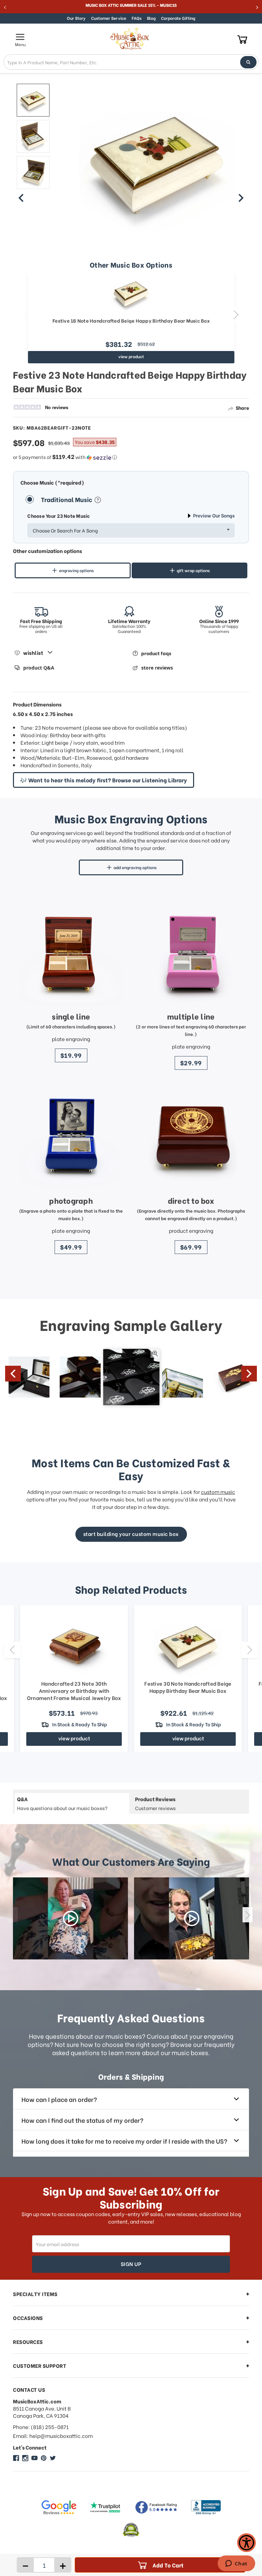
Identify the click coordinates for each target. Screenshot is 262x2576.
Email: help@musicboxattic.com (53, 2436)
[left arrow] (21, 198)
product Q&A (39, 668)
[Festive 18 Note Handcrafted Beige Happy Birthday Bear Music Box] (131, 293)
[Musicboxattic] (25, 2458)
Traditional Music (67, 499)
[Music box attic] (53, 2458)
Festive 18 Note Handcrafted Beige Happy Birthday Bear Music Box (131, 321)
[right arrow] (241, 198)
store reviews (157, 668)
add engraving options (135, 867)
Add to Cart (168, 2565)
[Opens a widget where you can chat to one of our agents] (236, 2564)
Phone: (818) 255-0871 (41, 2427)
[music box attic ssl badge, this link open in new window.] (131, 2530)
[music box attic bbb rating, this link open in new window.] (206, 2507)
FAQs (137, 18)
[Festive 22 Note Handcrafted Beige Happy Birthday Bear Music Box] (33, 100)
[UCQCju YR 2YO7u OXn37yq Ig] (34, 2458)
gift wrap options (193, 570)
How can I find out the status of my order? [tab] (82, 2120)
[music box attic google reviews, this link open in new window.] (59, 2507)
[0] (242, 39)
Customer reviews (155, 1803)
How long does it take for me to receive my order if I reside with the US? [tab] (124, 2141)
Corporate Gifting (178, 18)
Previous (25, 314)
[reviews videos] (70, 1918)
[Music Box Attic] (16, 2458)
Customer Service (109, 18)
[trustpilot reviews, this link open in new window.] (105, 2507)
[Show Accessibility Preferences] (246, 2543)
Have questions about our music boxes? (62, 1803)
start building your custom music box (131, 1534)
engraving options (76, 570)
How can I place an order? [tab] (59, 2099)
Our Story (76, 18)
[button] (131, 457)
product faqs (156, 653)
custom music (218, 1492)
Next (236, 314)
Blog (151, 18)
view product (131, 356)
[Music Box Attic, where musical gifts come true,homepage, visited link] (131, 39)
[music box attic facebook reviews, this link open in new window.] (157, 2507)
